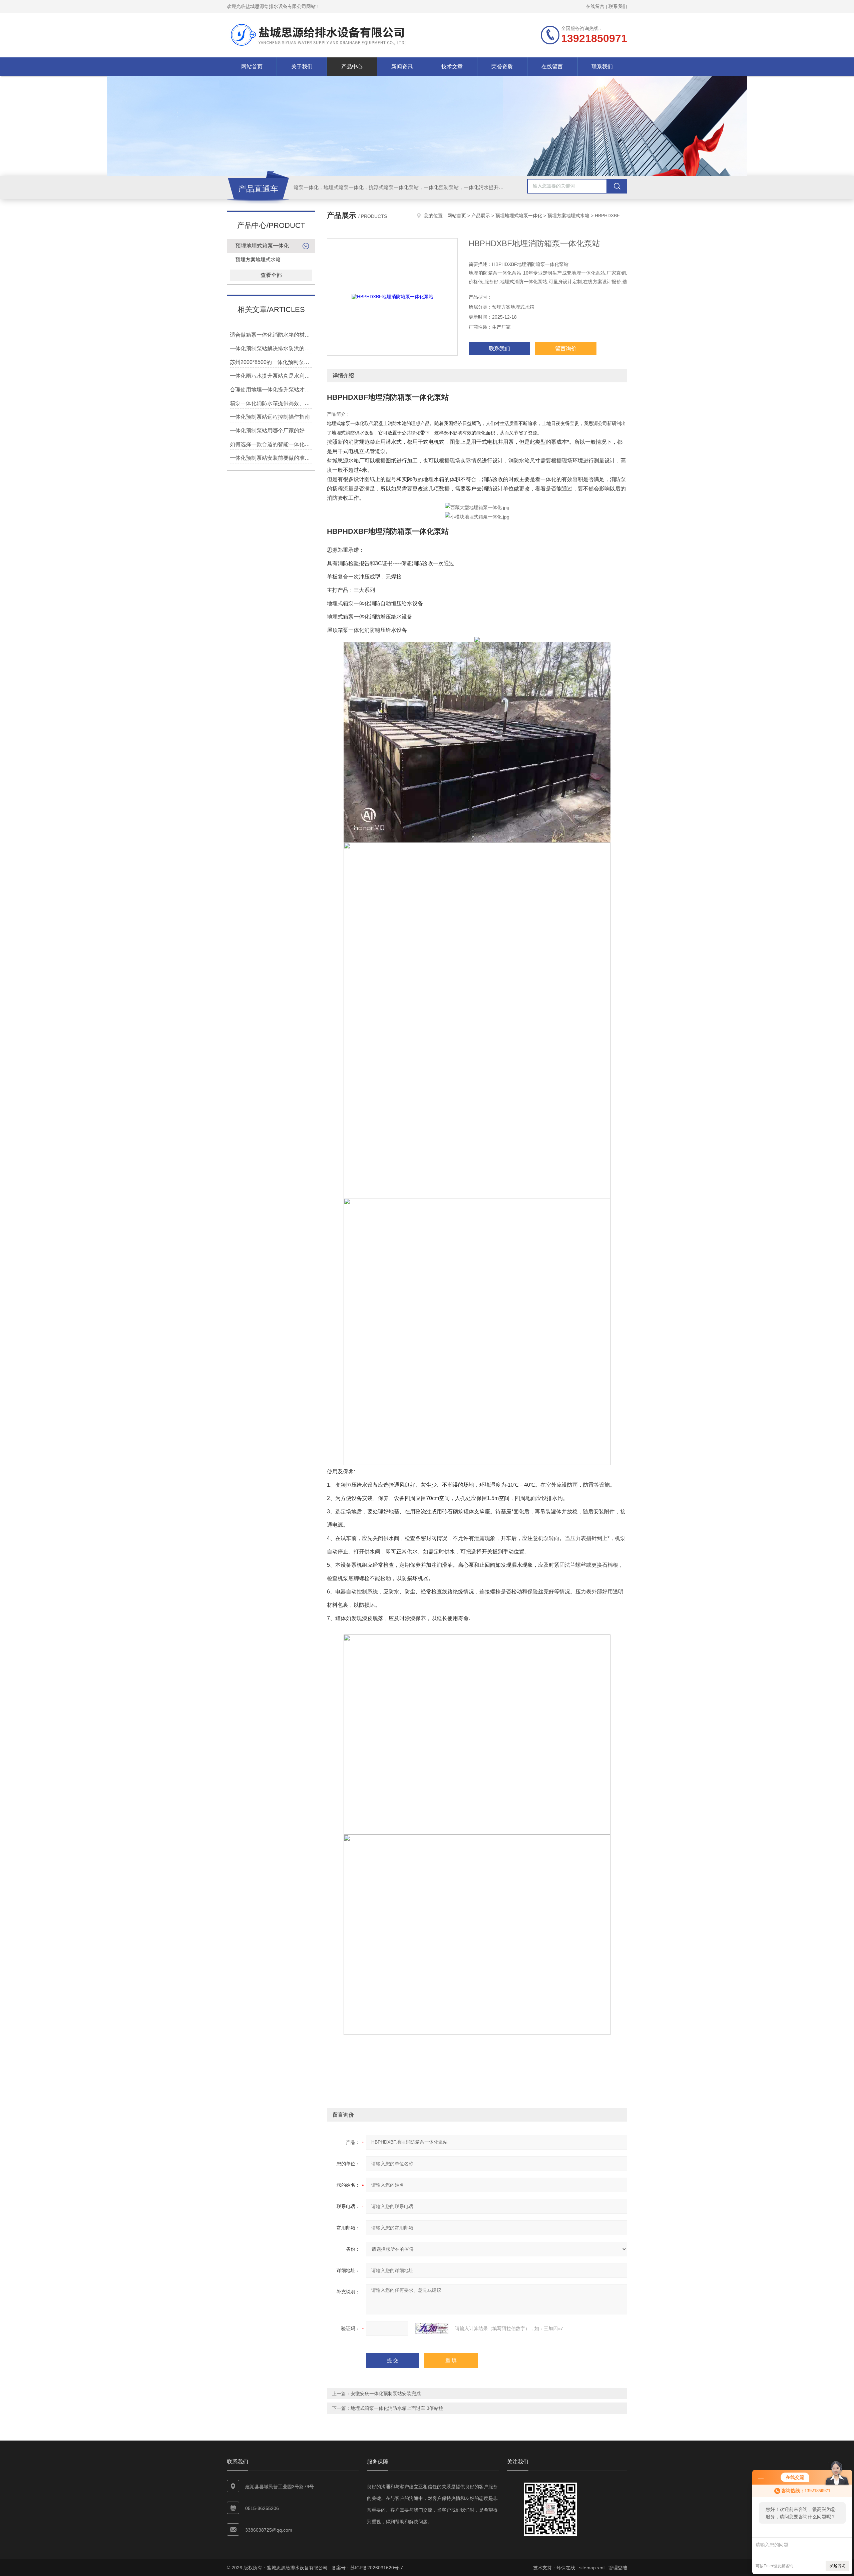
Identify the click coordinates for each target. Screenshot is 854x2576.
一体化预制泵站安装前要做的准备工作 (271, 458)
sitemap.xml (592, 2568)
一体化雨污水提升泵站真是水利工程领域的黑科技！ (271, 376)
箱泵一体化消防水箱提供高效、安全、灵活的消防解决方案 (271, 403)
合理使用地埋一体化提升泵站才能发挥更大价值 (271, 390)
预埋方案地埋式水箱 (258, 259)
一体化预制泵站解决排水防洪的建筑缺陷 (271, 348)
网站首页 (252, 67)
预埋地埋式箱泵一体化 (262, 246)
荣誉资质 (502, 67)
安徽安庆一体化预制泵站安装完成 (386, 2394)
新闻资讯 (402, 67)
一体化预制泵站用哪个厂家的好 (267, 431)
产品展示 (481, 216)
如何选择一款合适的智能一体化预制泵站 (271, 444)
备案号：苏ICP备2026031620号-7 (367, 2568)
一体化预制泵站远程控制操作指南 (270, 417)
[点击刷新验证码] (432, 2328)
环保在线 (566, 2568)
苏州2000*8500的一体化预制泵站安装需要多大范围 (271, 362)
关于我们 (302, 67)
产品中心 (352, 67)
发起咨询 (837, 2566)
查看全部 (271, 275)
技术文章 (452, 67)
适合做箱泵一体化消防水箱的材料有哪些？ (271, 335)
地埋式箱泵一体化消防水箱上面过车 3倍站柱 (397, 2408)
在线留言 (595, 6)
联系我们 (618, 6)
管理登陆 (618, 2568)
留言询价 (566, 348)
